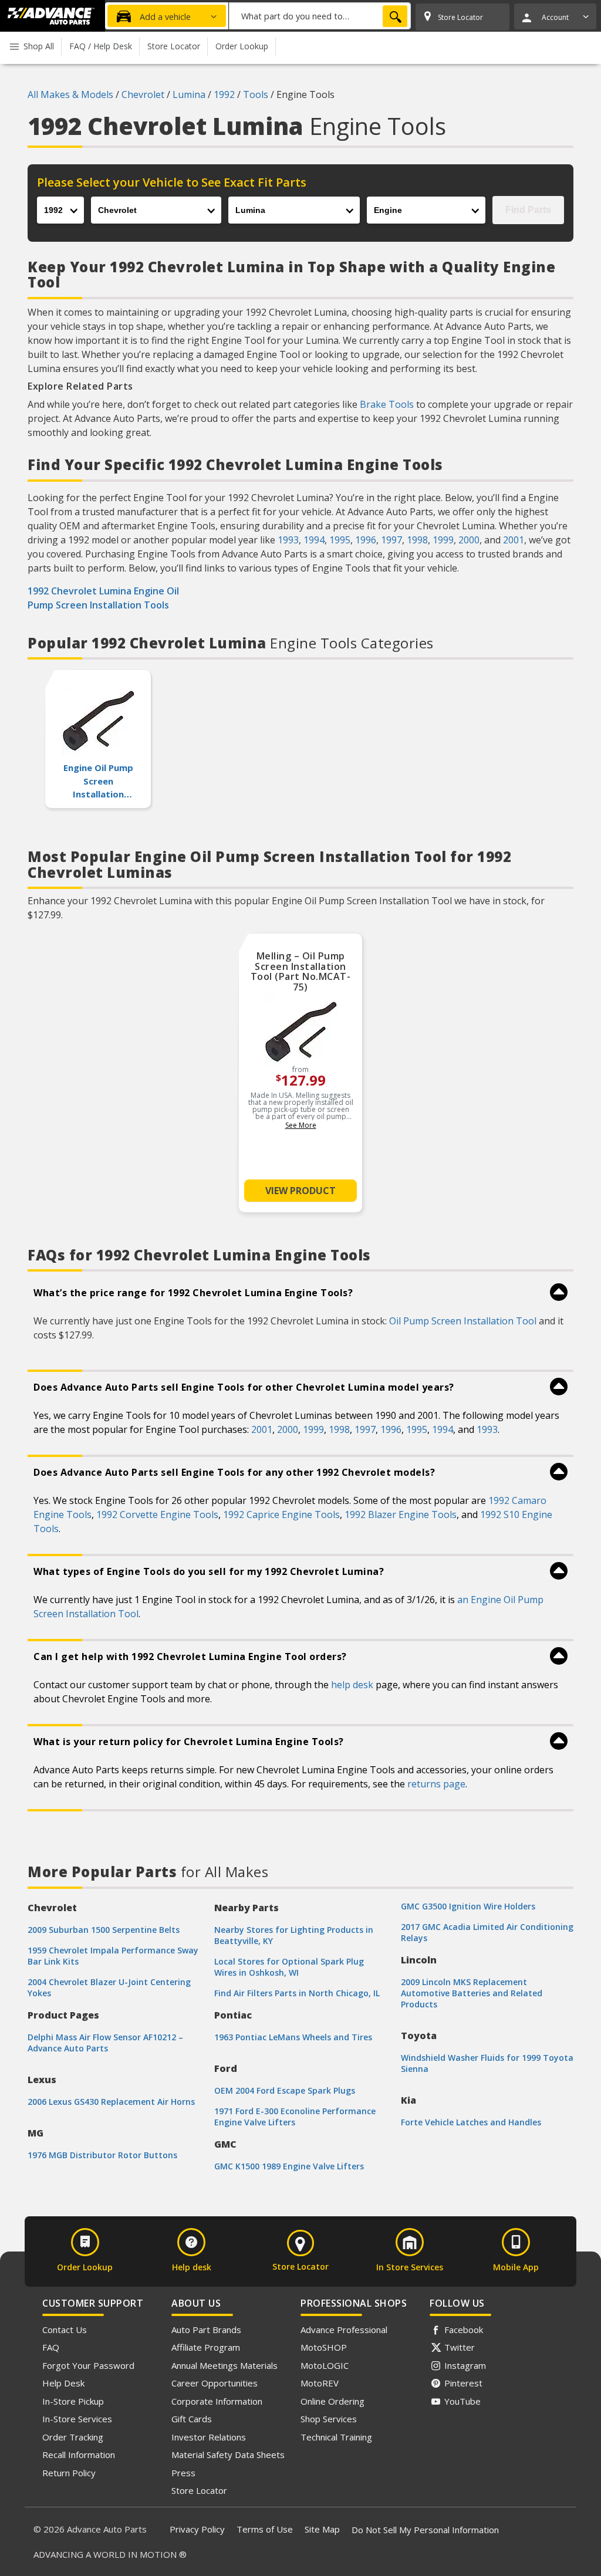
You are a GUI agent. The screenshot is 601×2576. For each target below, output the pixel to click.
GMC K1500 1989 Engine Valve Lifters (289, 2166)
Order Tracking (73, 2437)
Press (183, 2473)
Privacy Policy (197, 2529)
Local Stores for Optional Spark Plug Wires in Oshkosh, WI (289, 1967)
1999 (443, 540)
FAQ (51, 2347)
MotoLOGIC (325, 2365)
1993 (288, 540)
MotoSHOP (324, 2347)
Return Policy (69, 2473)
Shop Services (329, 2419)
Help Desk (63, 2383)
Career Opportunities (215, 2383)
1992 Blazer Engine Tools (401, 1515)
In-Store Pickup (73, 2401)
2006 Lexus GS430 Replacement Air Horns (111, 2102)
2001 (514, 540)
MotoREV (320, 2383)
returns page (436, 1784)
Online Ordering (332, 2401)
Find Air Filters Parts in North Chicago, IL (297, 1993)
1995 (340, 540)
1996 (366, 540)
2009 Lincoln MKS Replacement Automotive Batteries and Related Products (472, 1993)
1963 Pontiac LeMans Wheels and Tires (293, 2037)
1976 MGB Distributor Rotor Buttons (102, 2155)
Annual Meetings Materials (224, 2365)
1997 (391, 540)
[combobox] (320, 16)
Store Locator (199, 2490)
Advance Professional (344, 2330)
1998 (417, 540)
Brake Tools (387, 404)
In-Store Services (77, 2419)
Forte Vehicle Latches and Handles (471, 2122)
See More (301, 1125)
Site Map (322, 2529)
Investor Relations (209, 2437)
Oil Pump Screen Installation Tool (463, 1321)
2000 (469, 540)
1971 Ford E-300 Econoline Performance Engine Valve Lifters (295, 2117)
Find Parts (528, 210)
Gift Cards (192, 2419)
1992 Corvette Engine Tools (157, 1515)
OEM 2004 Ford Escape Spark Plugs (285, 2090)
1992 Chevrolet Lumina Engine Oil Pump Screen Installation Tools (103, 598)
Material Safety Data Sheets (228, 2455)
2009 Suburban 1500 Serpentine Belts (104, 1930)
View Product (300, 1191)
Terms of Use (265, 2529)
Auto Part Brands (206, 2330)
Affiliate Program (206, 2347)
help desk (352, 1685)
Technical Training (336, 2437)
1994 (314, 540)
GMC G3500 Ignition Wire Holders (468, 1906)
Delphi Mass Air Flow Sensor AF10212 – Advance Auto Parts (105, 2043)
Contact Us (65, 2330)
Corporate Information (217, 2401)
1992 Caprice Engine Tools (281, 1515)
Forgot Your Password (88, 2365)
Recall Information (79, 2455)
